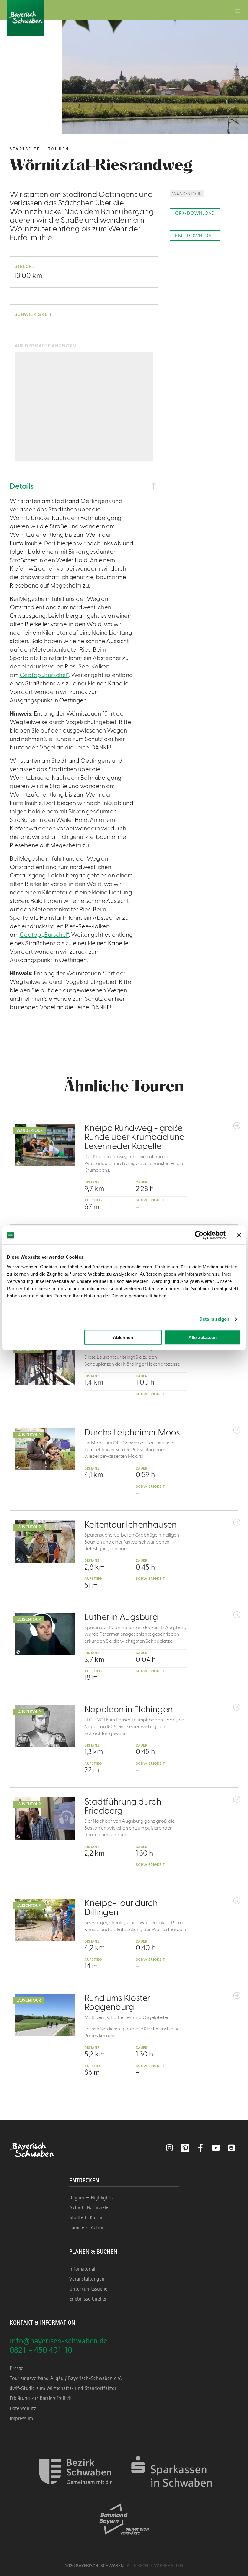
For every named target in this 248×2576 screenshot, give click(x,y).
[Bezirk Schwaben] (75, 2492)
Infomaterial (82, 2269)
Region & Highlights (91, 2198)
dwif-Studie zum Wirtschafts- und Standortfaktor (63, 2388)
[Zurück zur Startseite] (124, 18)
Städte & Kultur (86, 2217)
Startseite (25, 149)
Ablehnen (123, 1337)
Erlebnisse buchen (88, 2299)
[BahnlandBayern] (124, 2540)
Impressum (21, 2418)
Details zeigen (214, 1319)
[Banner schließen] (239, 1235)
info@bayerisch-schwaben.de (58, 2341)
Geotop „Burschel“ (44, 675)
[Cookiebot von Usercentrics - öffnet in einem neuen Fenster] (199, 1235)
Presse (16, 2368)
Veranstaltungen (87, 2279)
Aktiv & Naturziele (89, 2207)
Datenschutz (23, 2408)
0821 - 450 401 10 (41, 2350)
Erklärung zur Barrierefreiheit (41, 2398)
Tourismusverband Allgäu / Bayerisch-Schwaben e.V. (66, 2378)
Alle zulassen (202, 1337)
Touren (59, 149)
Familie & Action (87, 2227)
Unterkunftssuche (88, 2289)
